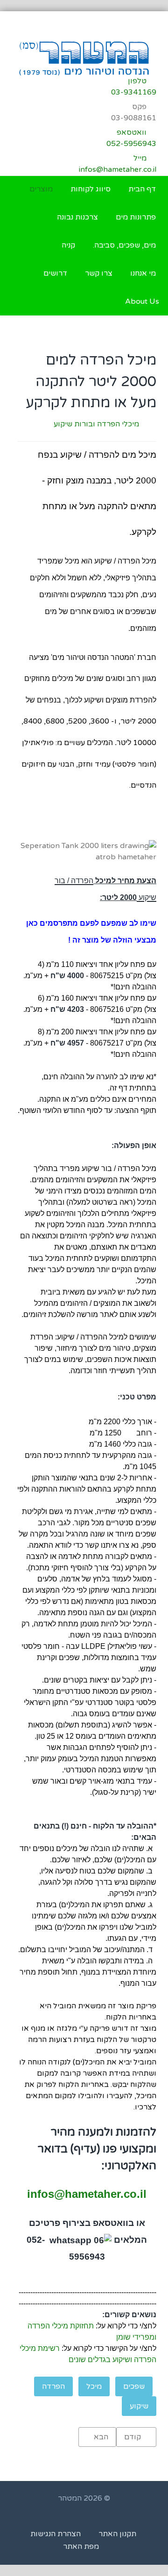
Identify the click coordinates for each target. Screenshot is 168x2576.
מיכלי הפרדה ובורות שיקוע (96, 424)
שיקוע (139, 2406)
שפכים (134, 2386)
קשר (92, 1545)
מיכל (94, 2386)
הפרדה (53, 2386)
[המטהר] (84, 58)
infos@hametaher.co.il (87, 2194)
